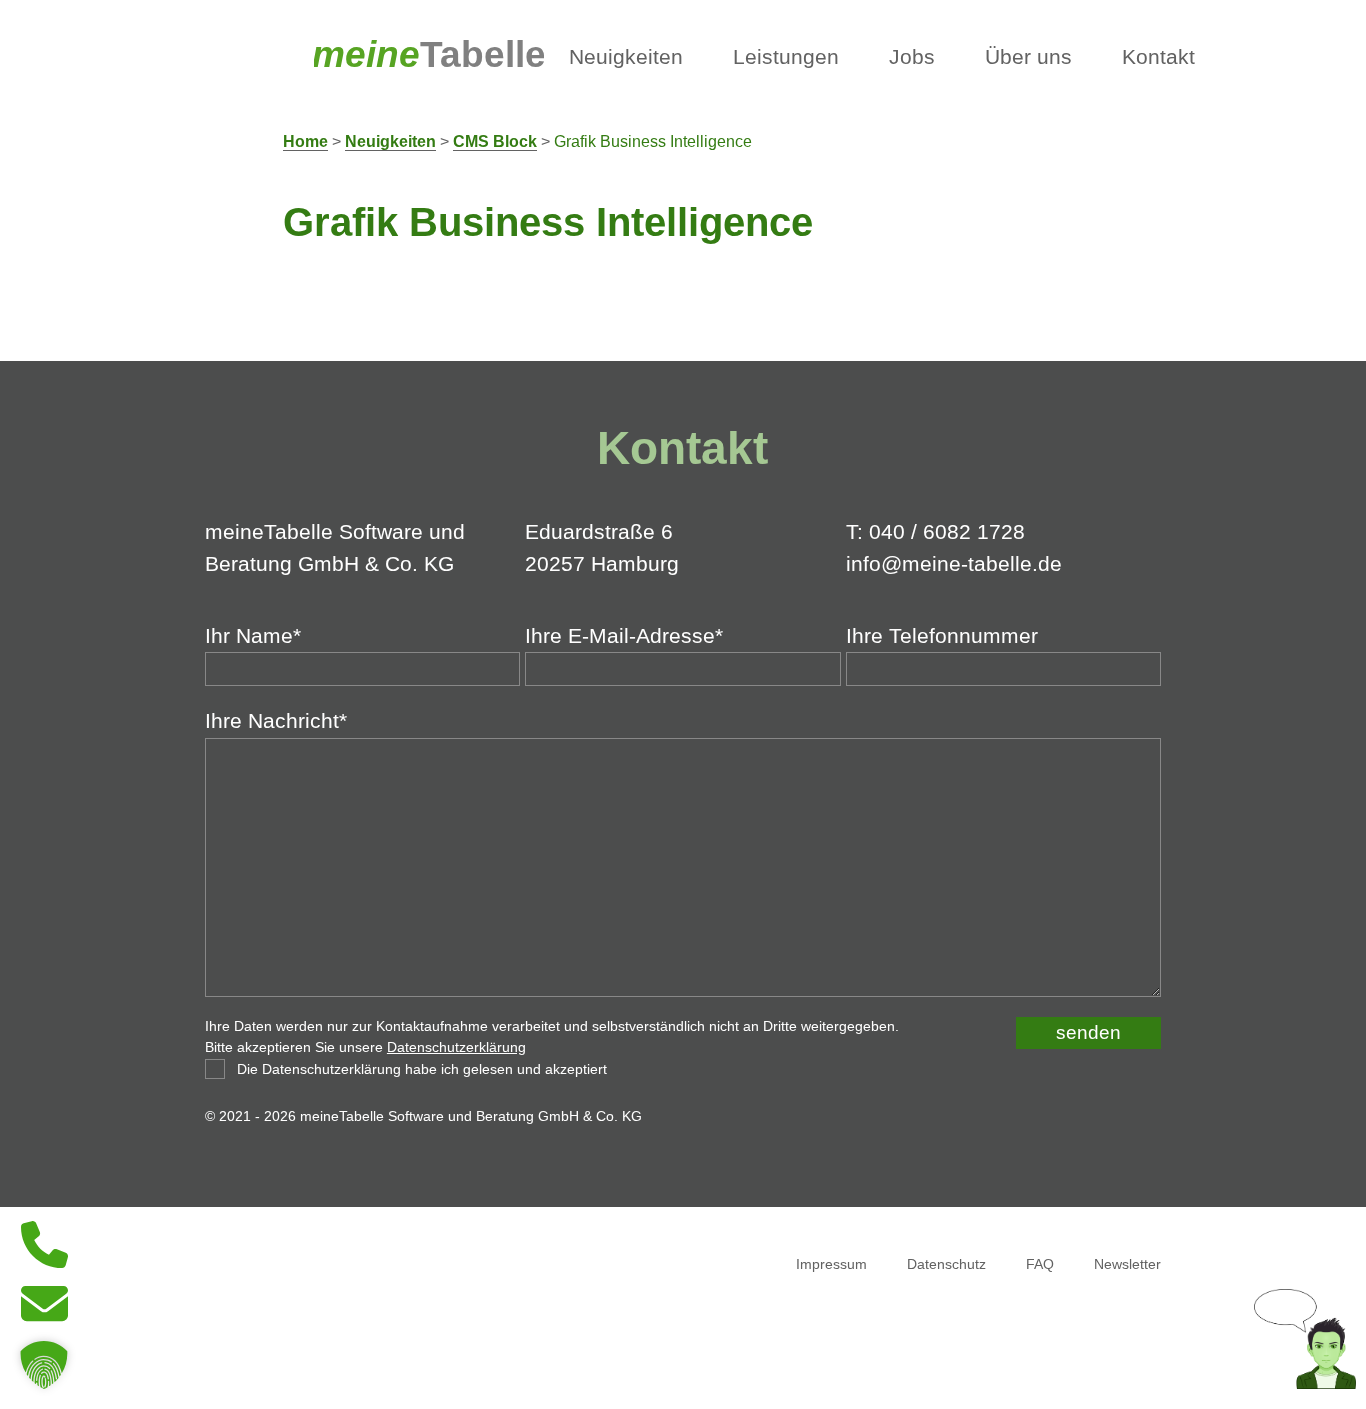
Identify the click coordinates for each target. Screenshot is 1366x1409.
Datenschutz (946, 1264)
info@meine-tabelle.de (954, 564)
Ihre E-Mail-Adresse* (624, 636)
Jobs (912, 57)
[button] (44, 1365)
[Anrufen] (44, 1262)
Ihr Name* (253, 636)
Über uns (1028, 57)
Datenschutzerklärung (456, 1047)
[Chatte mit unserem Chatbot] (1305, 1382)
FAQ (1040, 1264)
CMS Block (495, 141)
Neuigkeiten (626, 57)
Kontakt (1158, 57)
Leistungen (786, 57)
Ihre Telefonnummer (942, 636)
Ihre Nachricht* (276, 721)
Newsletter (1127, 1264)
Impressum (831, 1264)
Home (305, 141)
